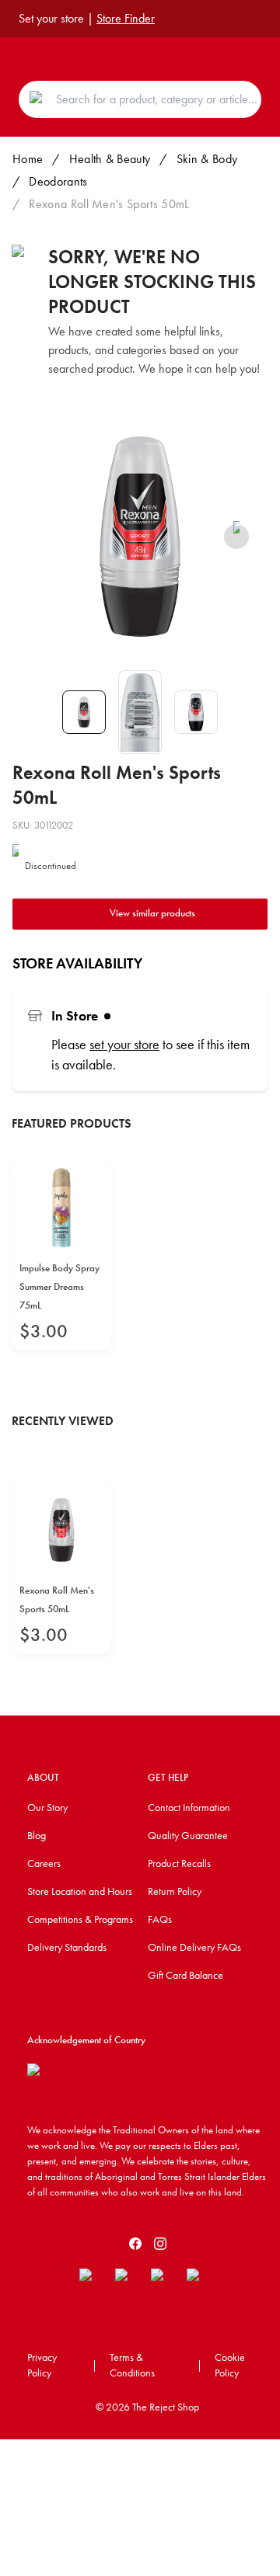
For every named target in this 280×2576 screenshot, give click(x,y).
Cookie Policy (230, 2365)
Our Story (47, 1807)
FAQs (160, 1919)
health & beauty (110, 159)
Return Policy (175, 1891)
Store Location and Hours (80, 1891)
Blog (37, 1835)
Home (28, 159)
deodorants (58, 181)
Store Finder (126, 18)
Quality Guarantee (188, 1835)
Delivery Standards (67, 1947)
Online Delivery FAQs (194, 1947)
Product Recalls (179, 1863)
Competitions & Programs (80, 1919)
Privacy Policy (42, 2365)
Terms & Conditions (132, 2365)
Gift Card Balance (185, 1975)
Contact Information (189, 1807)
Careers (44, 1863)
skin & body (207, 159)
